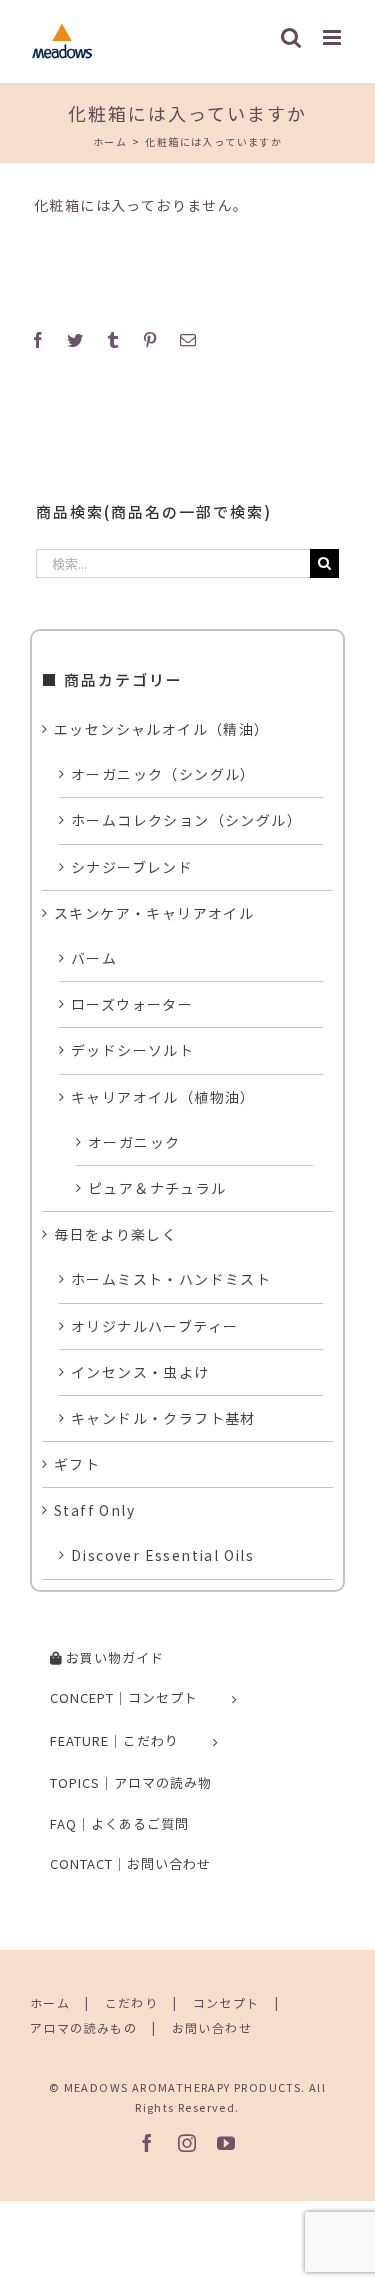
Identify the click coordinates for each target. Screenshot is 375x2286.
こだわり (132, 2002)
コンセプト (226, 2002)
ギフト (77, 1464)
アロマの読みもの (83, 2027)
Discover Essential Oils (162, 1555)
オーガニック (134, 1142)
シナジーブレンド (132, 867)
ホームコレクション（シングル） (186, 820)
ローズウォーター (132, 1004)
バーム (94, 958)
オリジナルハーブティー (154, 1326)
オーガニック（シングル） (163, 774)
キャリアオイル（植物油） (163, 1097)
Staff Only (94, 1510)
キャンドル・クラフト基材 (163, 1418)
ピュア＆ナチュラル (157, 1188)
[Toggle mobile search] (291, 37)
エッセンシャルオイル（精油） (162, 729)
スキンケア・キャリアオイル (154, 913)
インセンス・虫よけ (140, 1372)
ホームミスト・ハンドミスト (171, 1279)
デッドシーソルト (132, 1050)
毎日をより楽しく (115, 1234)
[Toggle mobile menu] (334, 37)
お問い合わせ (212, 2027)
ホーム (50, 2002)
